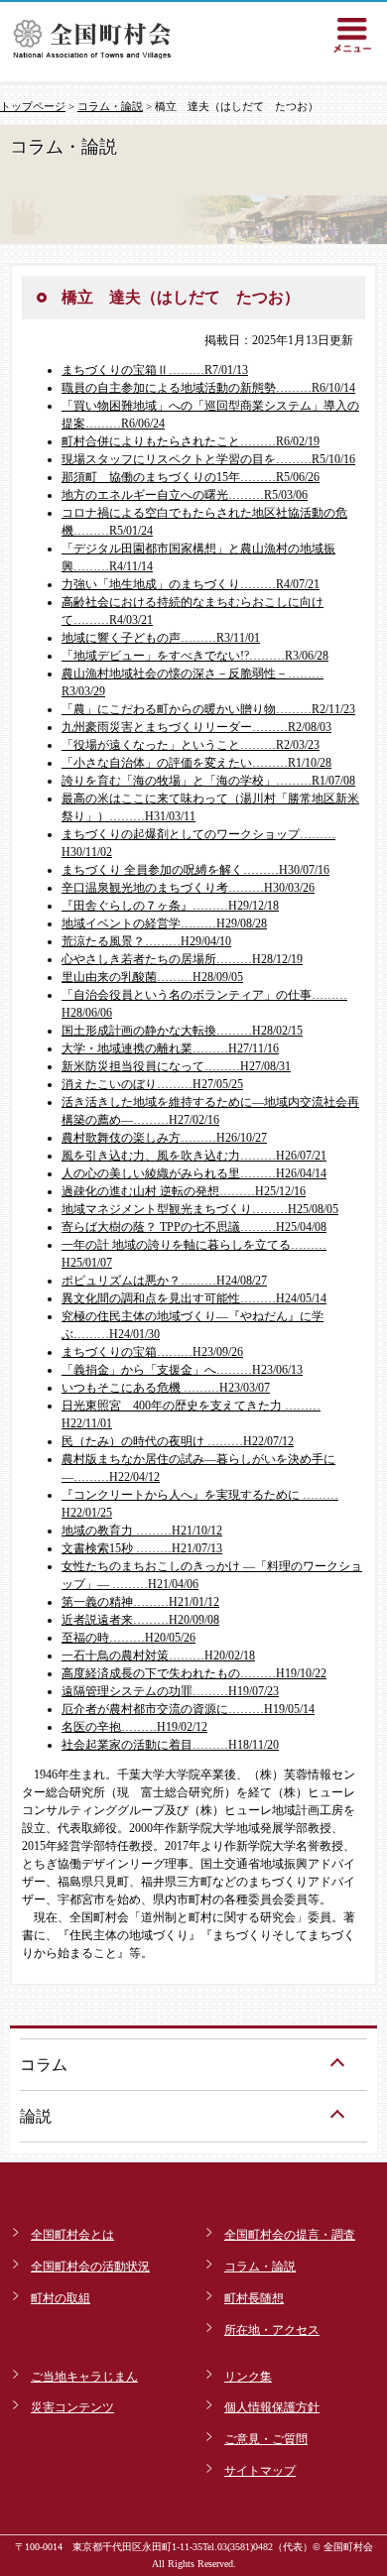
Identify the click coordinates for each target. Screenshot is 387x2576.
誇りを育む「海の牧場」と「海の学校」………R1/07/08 (208, 781)
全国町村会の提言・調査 (290, 2235)
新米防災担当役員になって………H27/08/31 (176, 1066)
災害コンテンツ (72, 2407)
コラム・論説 (110, 106)
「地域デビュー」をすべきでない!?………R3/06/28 (195, 656)
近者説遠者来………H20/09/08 (140, 1620)
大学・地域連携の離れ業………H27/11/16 (170, 1048)
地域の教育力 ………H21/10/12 (142, 1531)
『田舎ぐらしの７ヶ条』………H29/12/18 (170, 906)
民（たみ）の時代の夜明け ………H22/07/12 (178, 1441)
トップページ (33, 106)
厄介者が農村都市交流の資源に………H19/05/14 (188, 1709)
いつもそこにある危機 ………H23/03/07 (166, 1388)
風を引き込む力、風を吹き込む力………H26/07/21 (194, 1156)
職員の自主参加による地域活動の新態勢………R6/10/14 (208, 388)
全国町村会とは (72, 2235)
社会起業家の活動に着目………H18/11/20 (170, 1745)
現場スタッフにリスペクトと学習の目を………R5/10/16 (208, 459)
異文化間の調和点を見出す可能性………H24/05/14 (194, 1298)
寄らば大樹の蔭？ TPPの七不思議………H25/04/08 (194, 1227)
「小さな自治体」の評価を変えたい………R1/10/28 (196, 763)
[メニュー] (352, 35)
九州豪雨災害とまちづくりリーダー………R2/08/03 (196, 727)
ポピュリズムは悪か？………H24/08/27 (164, 1281)
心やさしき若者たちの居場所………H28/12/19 (182, 959)
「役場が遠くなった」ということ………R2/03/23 (191, 745)
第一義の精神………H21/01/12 (140, 1602)
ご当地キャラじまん (84, 2377)
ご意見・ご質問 (266, 2439)
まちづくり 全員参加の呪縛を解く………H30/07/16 (195, 870)
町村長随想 (254, 2298)
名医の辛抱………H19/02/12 (134, 1727)
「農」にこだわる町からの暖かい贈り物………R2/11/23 (208, 709)
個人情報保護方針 (272, 2407)
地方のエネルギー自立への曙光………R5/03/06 (185, 495)
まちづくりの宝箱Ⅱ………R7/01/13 (155, 370)
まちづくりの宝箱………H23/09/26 (152, 1352)
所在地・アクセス (272, 2330)
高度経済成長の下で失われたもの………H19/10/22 (194, 1673)
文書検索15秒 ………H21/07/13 (142, 1548)
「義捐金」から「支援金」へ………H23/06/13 (182, 1370)
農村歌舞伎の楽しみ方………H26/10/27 (164, 1138)
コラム (44, 2065)
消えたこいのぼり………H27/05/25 (152, 1084)
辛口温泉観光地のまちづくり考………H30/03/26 (188, 888)
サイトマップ (260, 2471)
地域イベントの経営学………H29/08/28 (164, 923)
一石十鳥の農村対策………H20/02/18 (158, 1656)
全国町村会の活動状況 (90, 2267)
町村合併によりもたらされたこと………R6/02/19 (191, 441)
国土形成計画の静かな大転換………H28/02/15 (182, 1031)
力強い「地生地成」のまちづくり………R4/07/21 (191, 584)
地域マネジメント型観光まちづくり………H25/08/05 (200, 1209)
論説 (36, 2116)
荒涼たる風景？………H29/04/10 (146, 941)
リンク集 (248, 2377)
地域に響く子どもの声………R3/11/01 (161, 638)
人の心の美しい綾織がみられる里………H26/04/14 (194, 1173)
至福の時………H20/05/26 (129, 1638)
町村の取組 (61, 2298)
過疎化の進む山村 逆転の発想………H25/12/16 (184, 1191)
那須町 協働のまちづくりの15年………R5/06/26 (191, 477)
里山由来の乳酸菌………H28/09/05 (152, 977)
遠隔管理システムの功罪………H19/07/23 (170, 1691)
